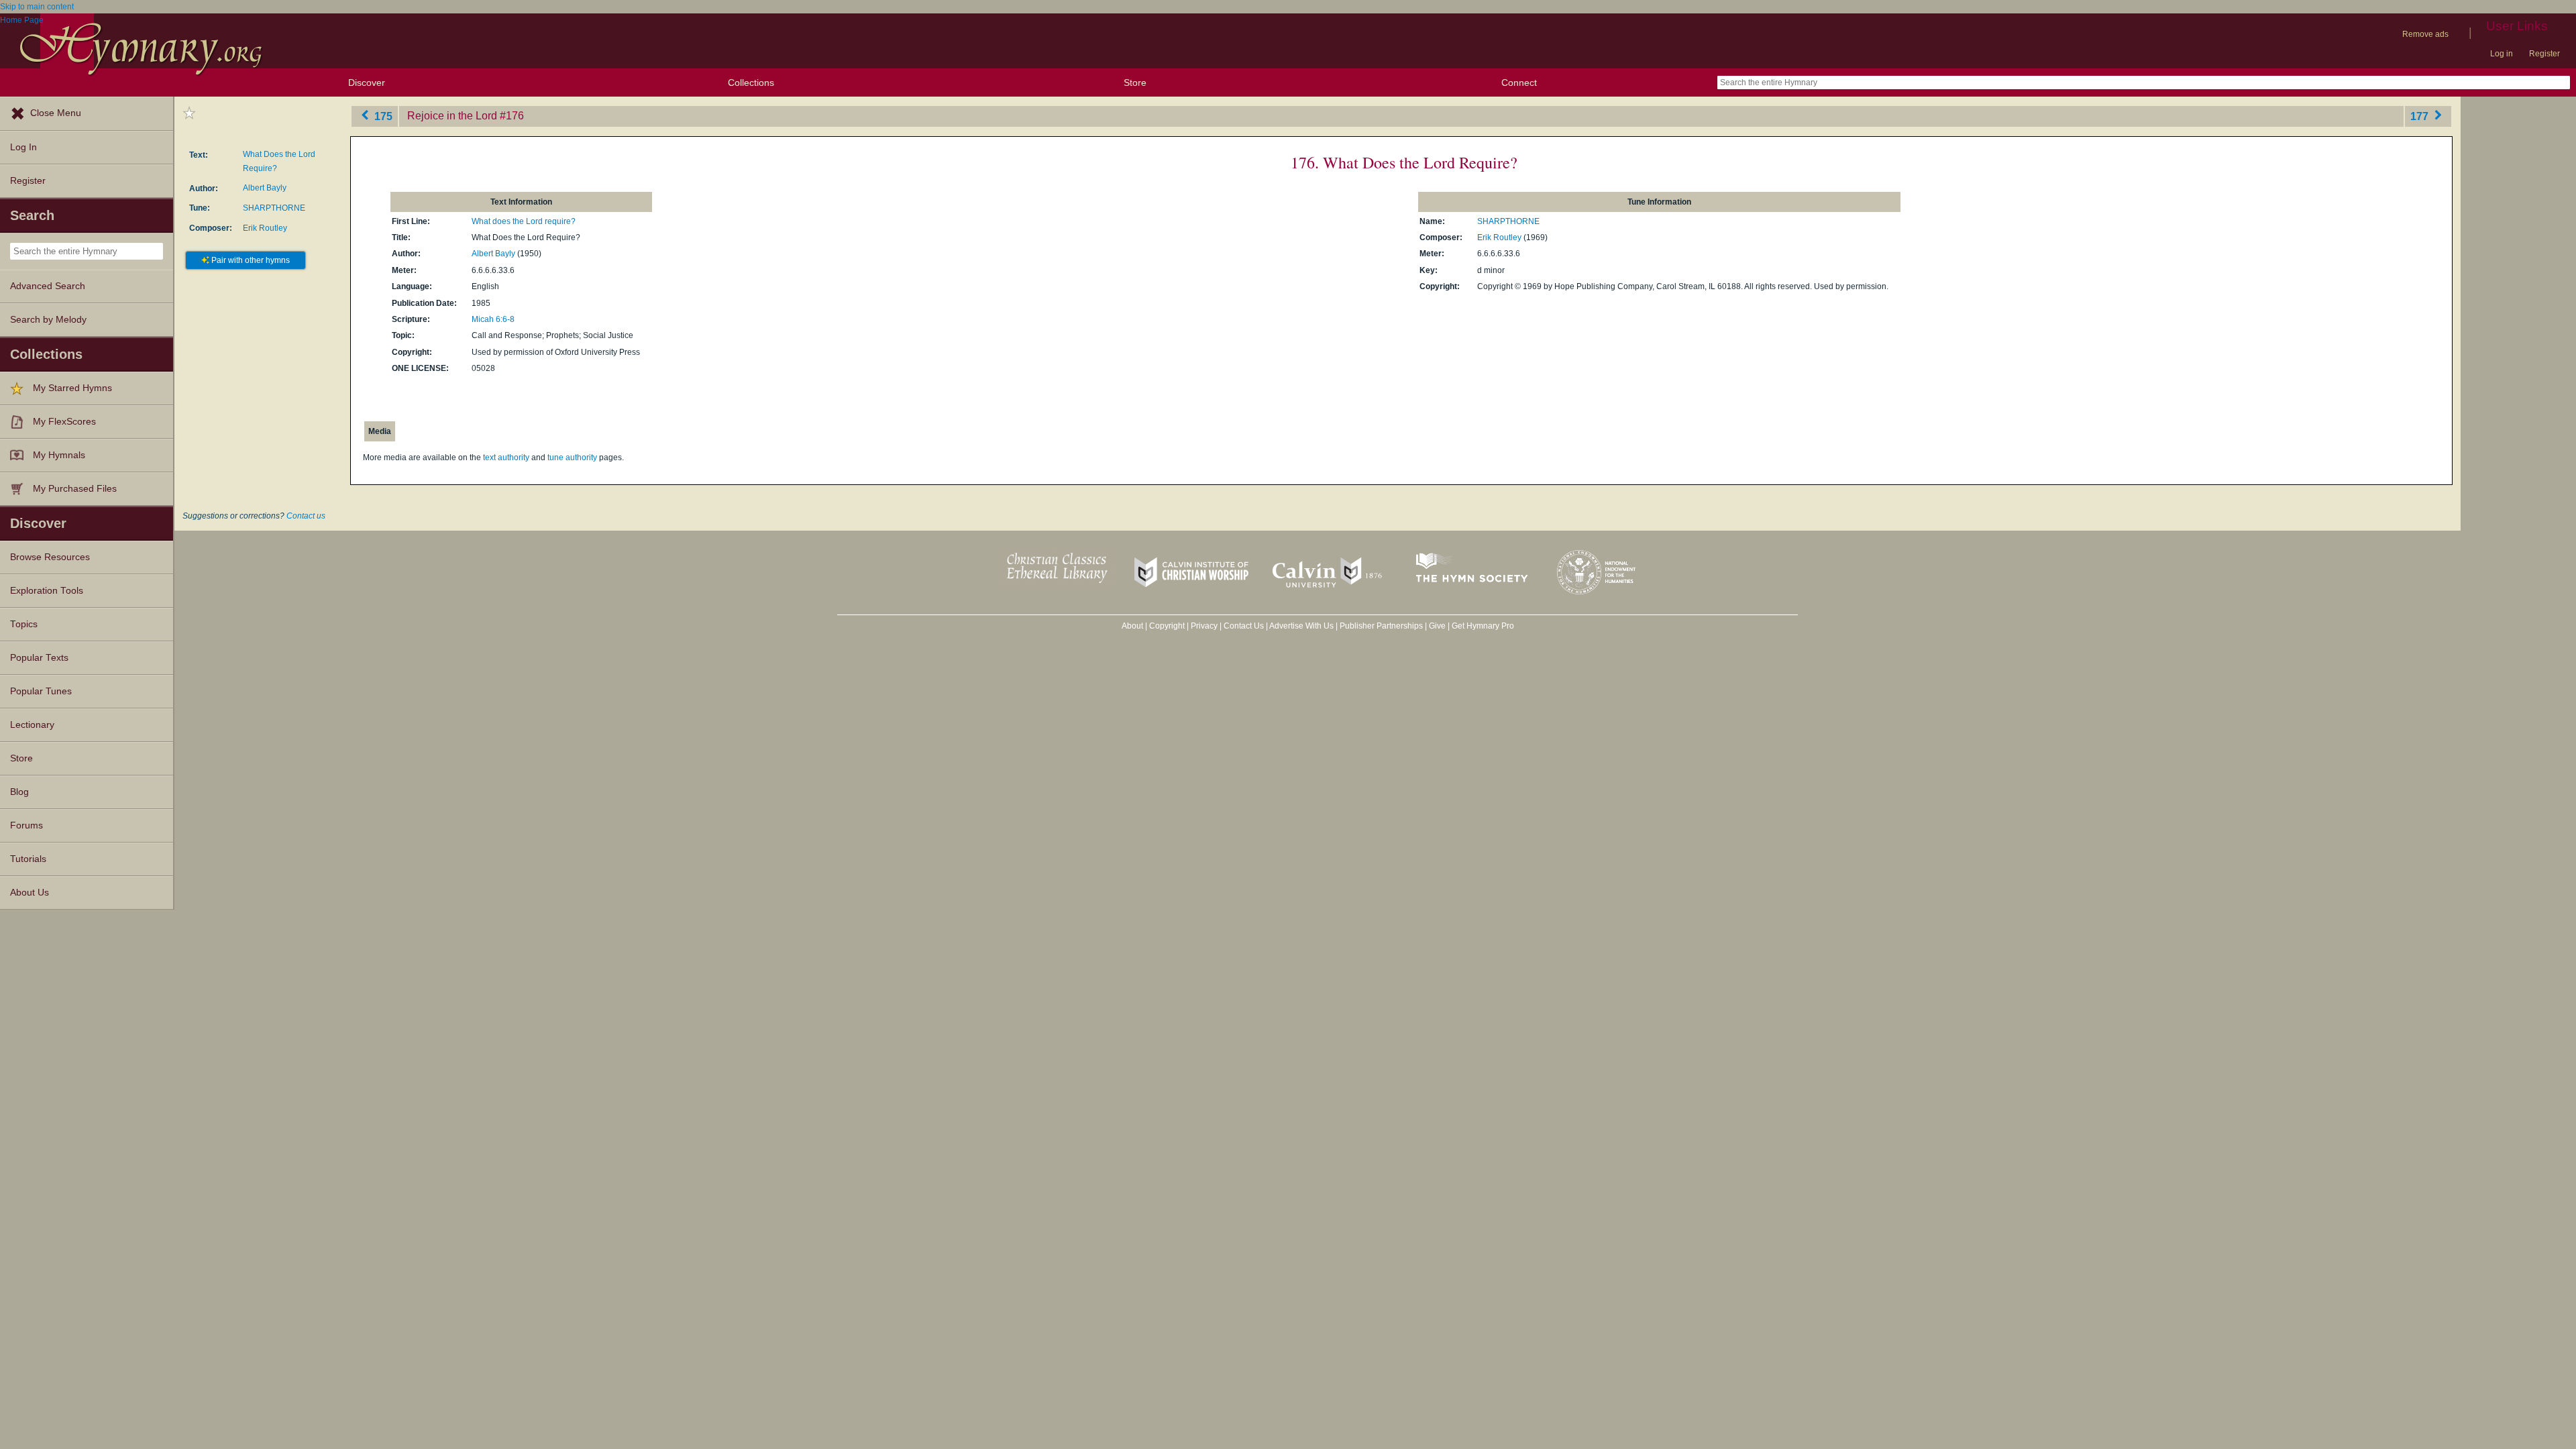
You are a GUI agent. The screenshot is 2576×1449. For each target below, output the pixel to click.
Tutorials (28, 859)
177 (2421, 116)
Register (2544, 54)
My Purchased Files (75, 489)
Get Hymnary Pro (1483, 626)
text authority (506, 458)
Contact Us (1244, 626)
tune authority (572, 458)
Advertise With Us (1301, 626)
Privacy (1204, 626)
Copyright (1167, 626)
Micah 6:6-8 (493, 319)
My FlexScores (64, 422)
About (1132, 626)
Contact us (306, 516)
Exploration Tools (47, 591)
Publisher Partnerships (1381, 626)
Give (1437, 626)
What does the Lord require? (524, 221)
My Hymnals (59, 455)
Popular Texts (39, 658)
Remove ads (2425, 34)
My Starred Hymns (72, 388)
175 (382, 116)
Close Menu (56, 113)
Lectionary (32, 725)
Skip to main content (37, 7)
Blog (19, 792)
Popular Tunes (41, 691)
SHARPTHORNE (274, 208)
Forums (26, 825)
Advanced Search (48, 286)
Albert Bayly (265, 188)
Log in (2502, 54)
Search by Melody (48, 320)
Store (1135, 83)
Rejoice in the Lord (452, 116)
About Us (30, 893)
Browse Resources (50, 557)
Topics (24, 624)
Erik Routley (265, 228)
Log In (23, 147)
